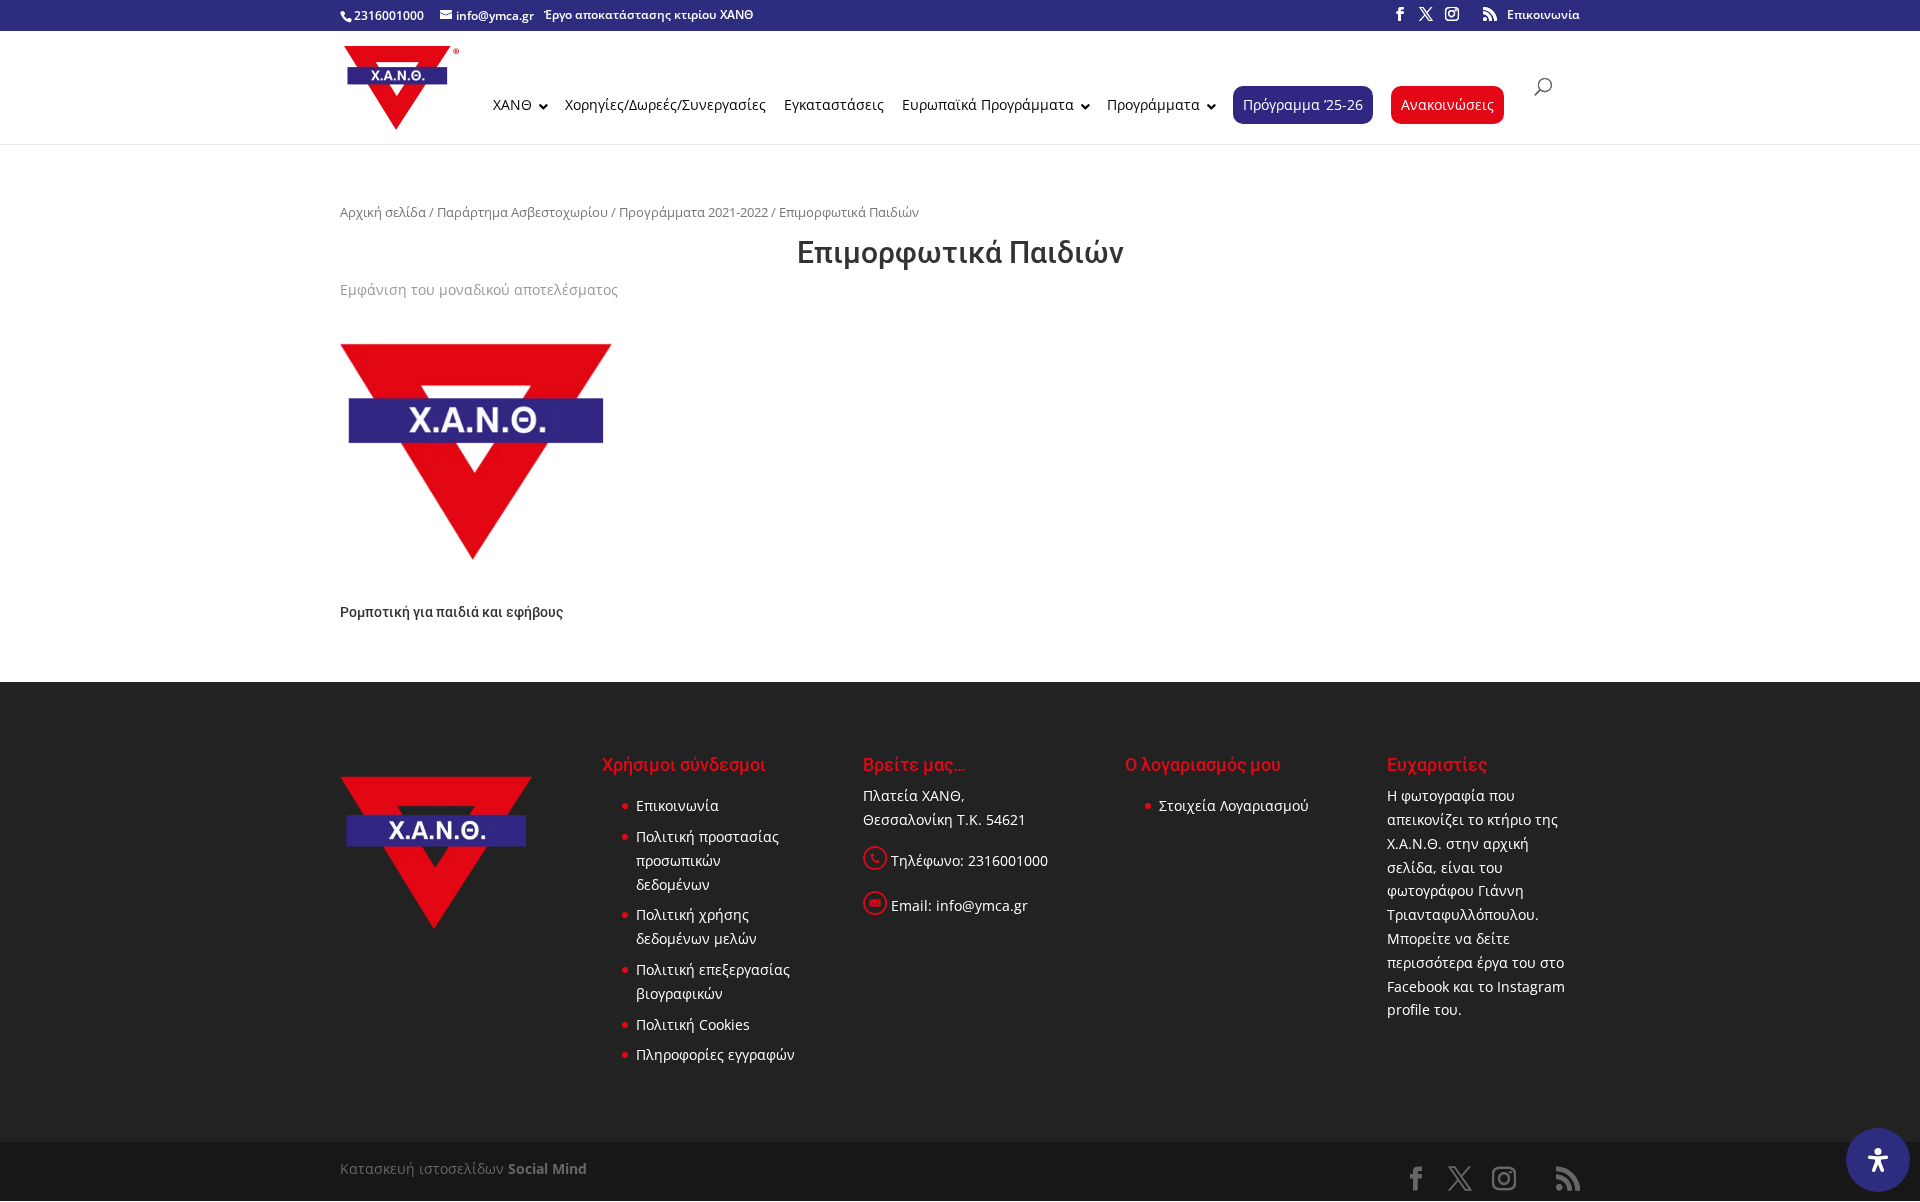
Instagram (1531, 986)
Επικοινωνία (1543, 14)
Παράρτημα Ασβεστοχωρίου (522, 212)
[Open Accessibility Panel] (1878, 1160)
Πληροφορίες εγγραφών (715, 1054)
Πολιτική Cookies (693, 1024)
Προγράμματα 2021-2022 (693, 212)
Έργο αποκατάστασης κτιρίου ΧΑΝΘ (648, 14)
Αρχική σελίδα (383, 212)
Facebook (1418, 986)
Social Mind (547, 1168)
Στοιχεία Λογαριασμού (1234, 805)
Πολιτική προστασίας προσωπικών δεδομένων (707, 860)
